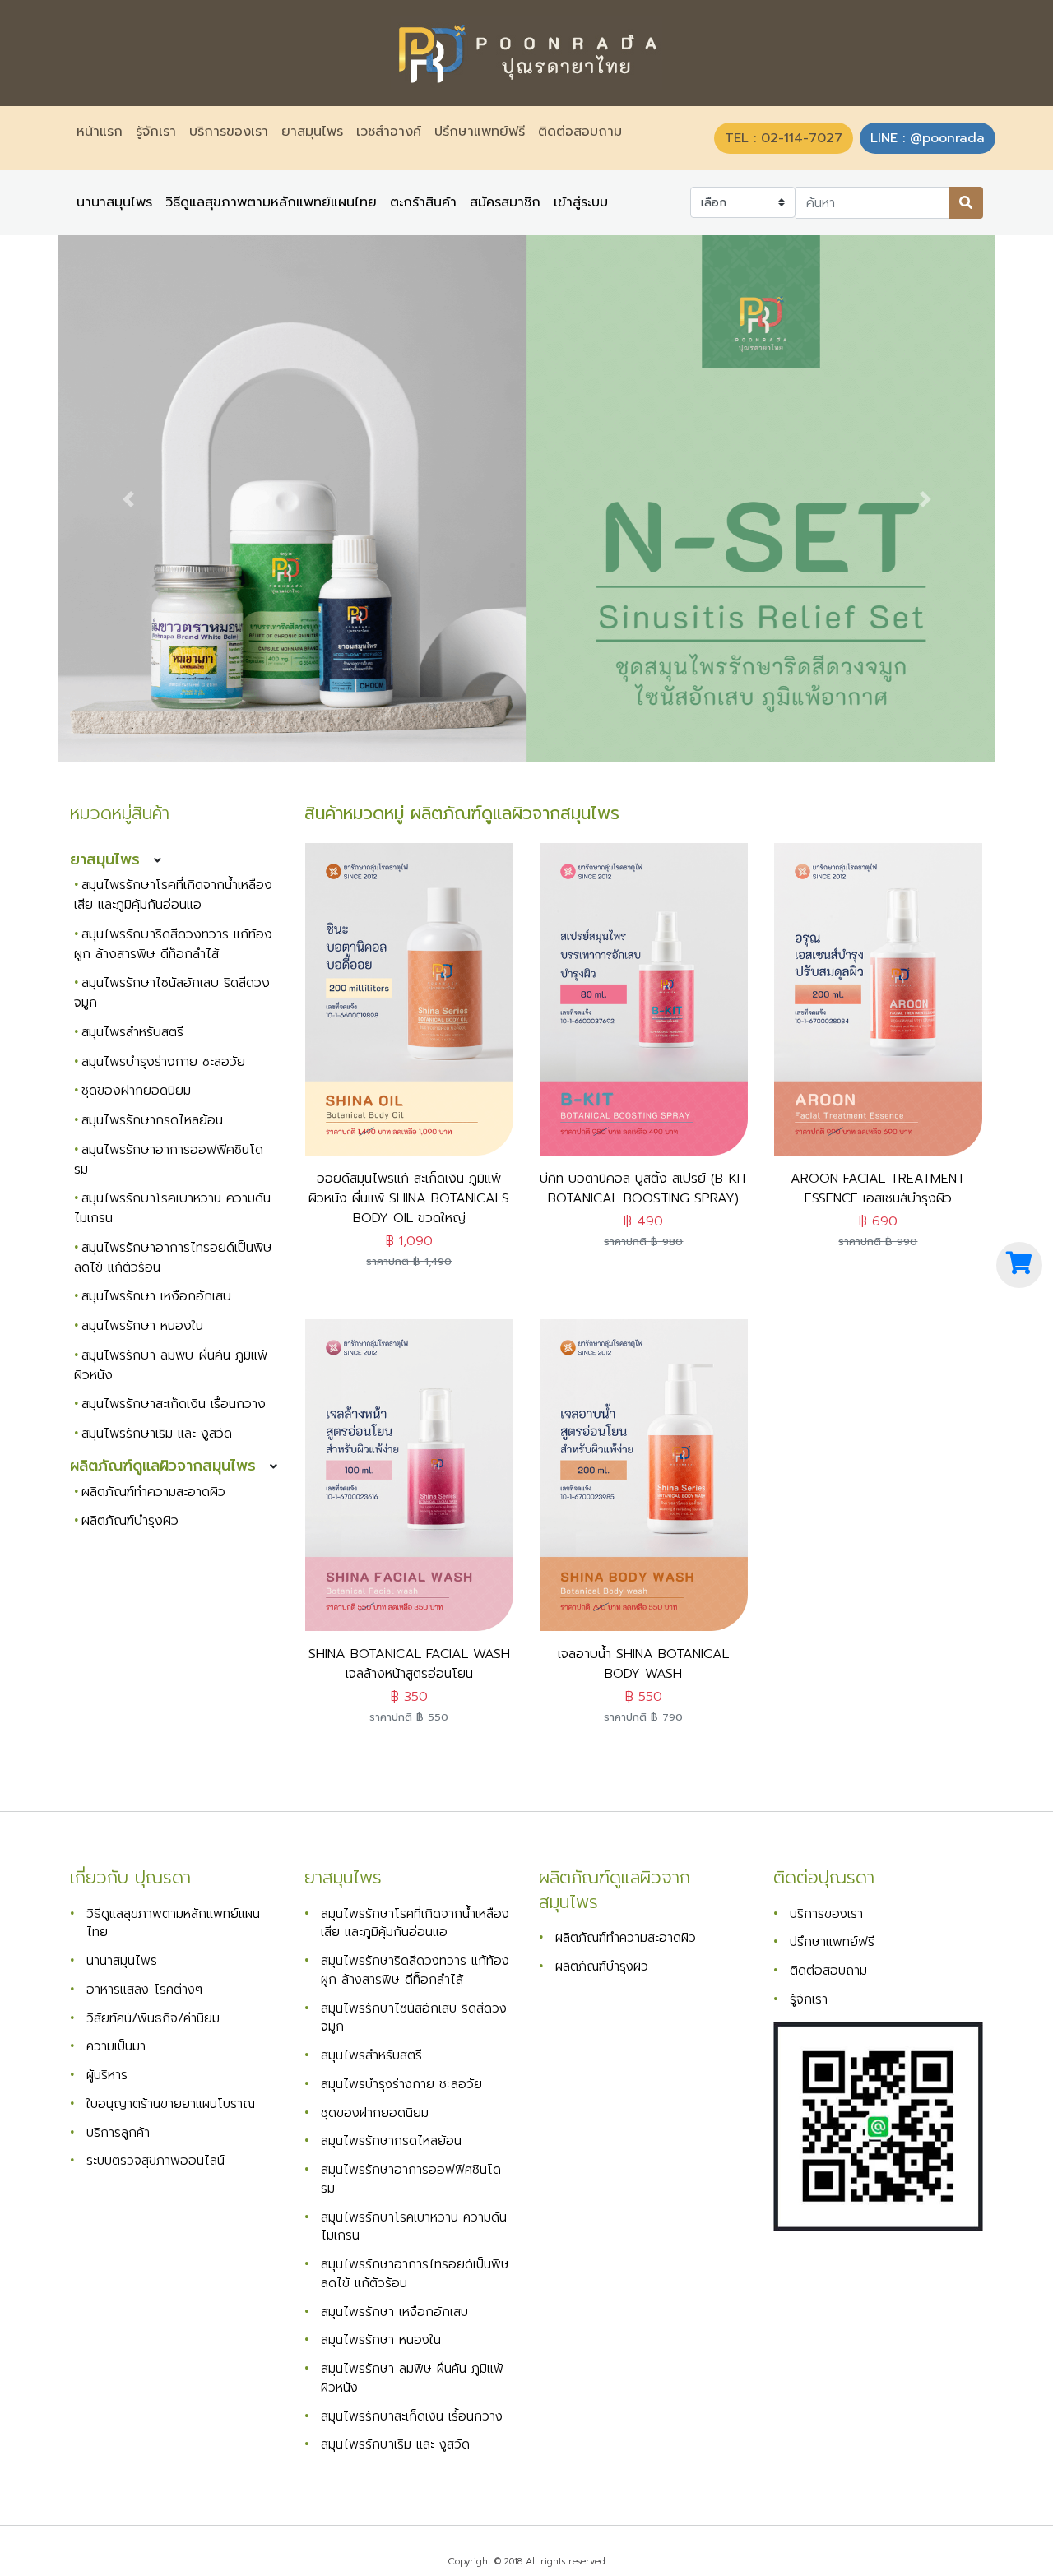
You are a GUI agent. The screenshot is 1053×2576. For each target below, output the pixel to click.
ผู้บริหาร (107, 2075)
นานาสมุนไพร (114, 203)
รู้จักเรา (156, 132)
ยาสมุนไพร (312, 132)
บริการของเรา (229, 132)
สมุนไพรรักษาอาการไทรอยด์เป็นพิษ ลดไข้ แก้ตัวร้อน (173, 1258)
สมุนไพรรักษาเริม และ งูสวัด (157, 1434)
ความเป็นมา (116, 2046)
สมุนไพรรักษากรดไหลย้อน (152, 1120)
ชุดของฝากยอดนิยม (136, 1091)
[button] (128, 499)
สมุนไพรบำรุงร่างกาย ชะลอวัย (163, 1062)
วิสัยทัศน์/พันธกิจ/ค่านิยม (153, 2018)
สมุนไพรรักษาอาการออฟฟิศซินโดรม (169, 1160)
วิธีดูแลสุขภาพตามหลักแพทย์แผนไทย (271, 203)
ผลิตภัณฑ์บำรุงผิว (130, 1521)
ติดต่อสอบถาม (580, 132)
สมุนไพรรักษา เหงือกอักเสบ (156, 1296)
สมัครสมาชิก (505, 203)
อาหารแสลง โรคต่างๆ (144, 1989)
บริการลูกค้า (118, 2132)
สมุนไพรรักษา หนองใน (142, 1326)
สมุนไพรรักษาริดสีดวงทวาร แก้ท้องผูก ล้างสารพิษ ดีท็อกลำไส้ (173, 944)
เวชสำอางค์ (389, 132)
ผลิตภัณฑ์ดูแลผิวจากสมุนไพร (163, 1466)
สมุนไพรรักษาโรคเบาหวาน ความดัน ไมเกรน (414, 2226)
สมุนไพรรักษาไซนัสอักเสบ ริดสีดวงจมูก (414, 2018)
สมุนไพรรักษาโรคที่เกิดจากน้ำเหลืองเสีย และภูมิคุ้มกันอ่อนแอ (173, 895)
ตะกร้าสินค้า (423, 203)
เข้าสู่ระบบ (581, 203)
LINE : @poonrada (928, 138)
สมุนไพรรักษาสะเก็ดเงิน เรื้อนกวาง (174, 1404)
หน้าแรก (103, 132)
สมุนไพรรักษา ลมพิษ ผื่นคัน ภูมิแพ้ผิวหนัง (171, 1365)
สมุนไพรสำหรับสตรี (132, 1032)
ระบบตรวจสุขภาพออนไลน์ (155, 2160)
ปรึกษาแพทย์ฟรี (480, 132)
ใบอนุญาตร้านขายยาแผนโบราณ (171, 2103)
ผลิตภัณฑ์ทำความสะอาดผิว (153, 1492)
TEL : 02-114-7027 (784, 138)
